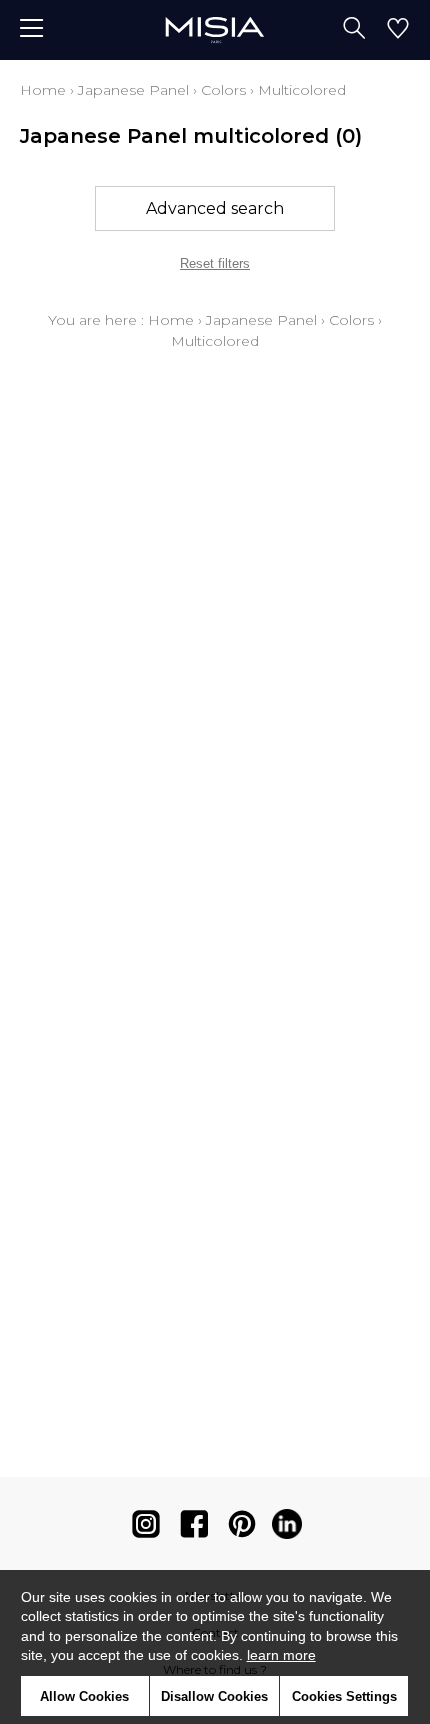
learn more (281, 1655)
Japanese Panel (133, 90)
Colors (223, 90)
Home (43, 90)
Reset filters (215, 263)
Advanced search (215, 208)
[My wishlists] (398, 30)
